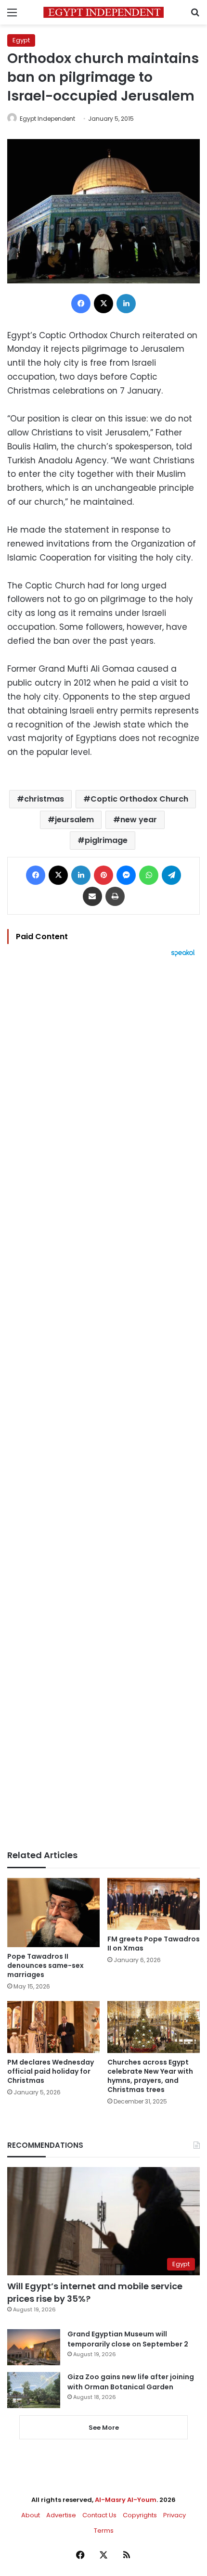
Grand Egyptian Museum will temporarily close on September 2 (128, 2339)
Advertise (61, 2515)
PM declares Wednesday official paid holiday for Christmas (51, 2071)
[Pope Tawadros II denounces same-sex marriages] (53, 1913)
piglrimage (106, 840)
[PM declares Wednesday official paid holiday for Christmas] (53, 2027)
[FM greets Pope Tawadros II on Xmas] (154, 1904)
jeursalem (74, 820)
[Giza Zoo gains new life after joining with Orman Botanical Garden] (34, 2390)
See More (104, 2428)
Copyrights (140, 2515)
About (31, 2515)
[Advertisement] (103, 1403)
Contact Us (99, 2515)
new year (139, 820)
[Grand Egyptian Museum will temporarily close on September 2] (34, 2347)
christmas (44, 799)
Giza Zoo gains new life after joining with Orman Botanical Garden (131, 2382)
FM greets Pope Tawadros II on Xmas (154, 1944)
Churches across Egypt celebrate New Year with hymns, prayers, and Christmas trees (150, 2076)
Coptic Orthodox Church (139, 799)
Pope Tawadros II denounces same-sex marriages (45, 1965)
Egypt (21, 40)
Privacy (175, 2515)
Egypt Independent (47, 119)
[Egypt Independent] (103, 12)
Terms (104, 2531)
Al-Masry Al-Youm (126, 2500)
